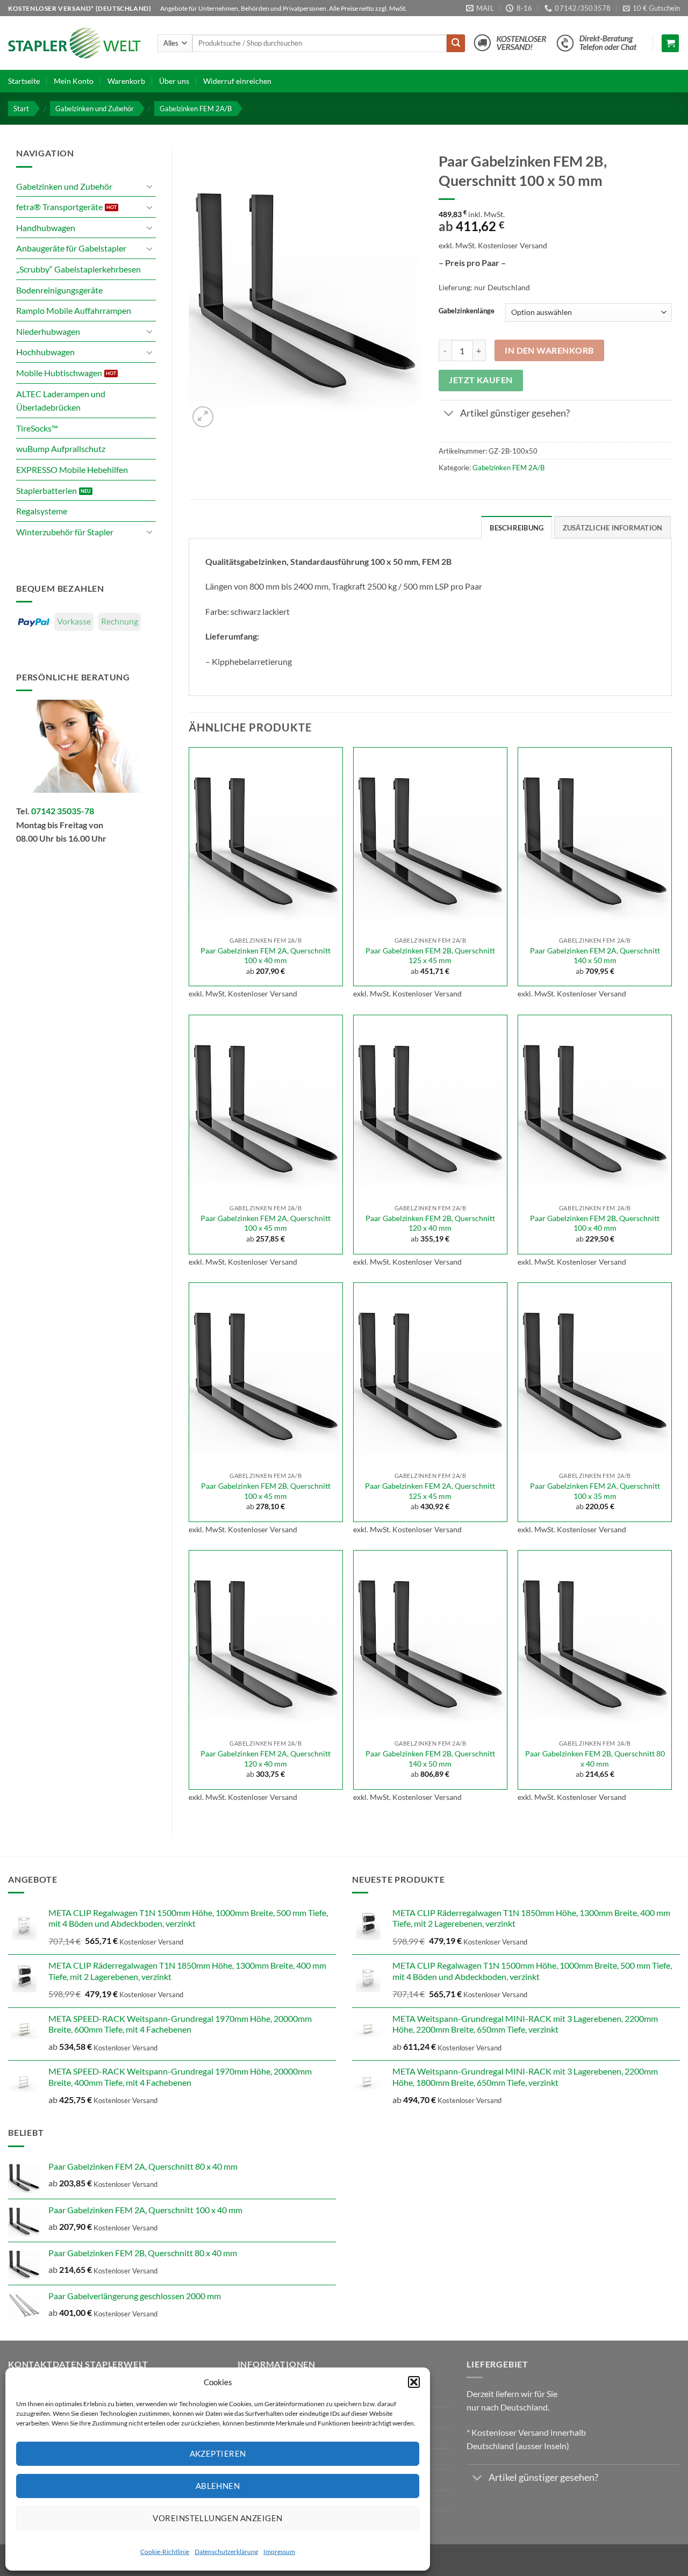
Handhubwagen (46, 228)
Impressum (279, 2552)
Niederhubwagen (48, 331)
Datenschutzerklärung (226, 2552)
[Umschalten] (149, 186)
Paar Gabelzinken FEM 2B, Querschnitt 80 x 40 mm (595, 1759)
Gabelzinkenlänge (467, 311)
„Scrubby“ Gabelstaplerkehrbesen (78, 269)
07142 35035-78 (63, 811)
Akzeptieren (218, 2453)
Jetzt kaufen (481, 380)
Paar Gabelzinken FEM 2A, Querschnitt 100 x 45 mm (266, 1223)
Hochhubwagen (45, 352)
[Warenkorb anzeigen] (670, 43)
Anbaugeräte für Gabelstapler (71, 248)
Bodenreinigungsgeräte (59, 290)
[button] (414, 2382)
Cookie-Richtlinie (165, 2552)
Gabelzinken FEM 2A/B (196, 109)
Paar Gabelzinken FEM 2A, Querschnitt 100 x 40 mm (266, 956)
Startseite (24, 81)
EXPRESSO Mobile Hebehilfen (72, 469)
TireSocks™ (37, 428)
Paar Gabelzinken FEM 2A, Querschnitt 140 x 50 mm (595, 956)
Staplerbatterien (46, 490)
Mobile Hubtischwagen (59, 373)
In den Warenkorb (549, 350)
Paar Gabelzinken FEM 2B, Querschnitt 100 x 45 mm (266, 1491)
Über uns (174, 81)
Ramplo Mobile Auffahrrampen (74, 310)
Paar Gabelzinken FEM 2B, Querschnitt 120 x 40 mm (430, 1223)
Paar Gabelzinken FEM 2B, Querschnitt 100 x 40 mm (595, 1223)
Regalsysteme (42, 511)
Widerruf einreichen (237, 81)
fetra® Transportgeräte (59, 207)
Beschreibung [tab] (517, 528)
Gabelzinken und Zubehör (95, 109)
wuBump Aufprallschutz (61, 449)
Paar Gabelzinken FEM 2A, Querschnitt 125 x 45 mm (430, 1491)
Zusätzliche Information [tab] (613, 528)
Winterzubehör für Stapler (65, 532)
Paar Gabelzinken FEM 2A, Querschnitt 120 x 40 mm (266, 1759)
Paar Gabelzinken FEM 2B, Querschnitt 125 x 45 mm (430, 956)
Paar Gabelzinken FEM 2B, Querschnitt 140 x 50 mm (430, 1759)
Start (21, 109)
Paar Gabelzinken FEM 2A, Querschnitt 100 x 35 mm (595, 1491)
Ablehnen (218, 2486)
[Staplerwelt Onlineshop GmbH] (75, 43)
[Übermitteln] (456, 44)
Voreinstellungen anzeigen (217, 2518)
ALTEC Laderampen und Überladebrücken (61, 401)
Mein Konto (74, 81)
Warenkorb (126, 81)
